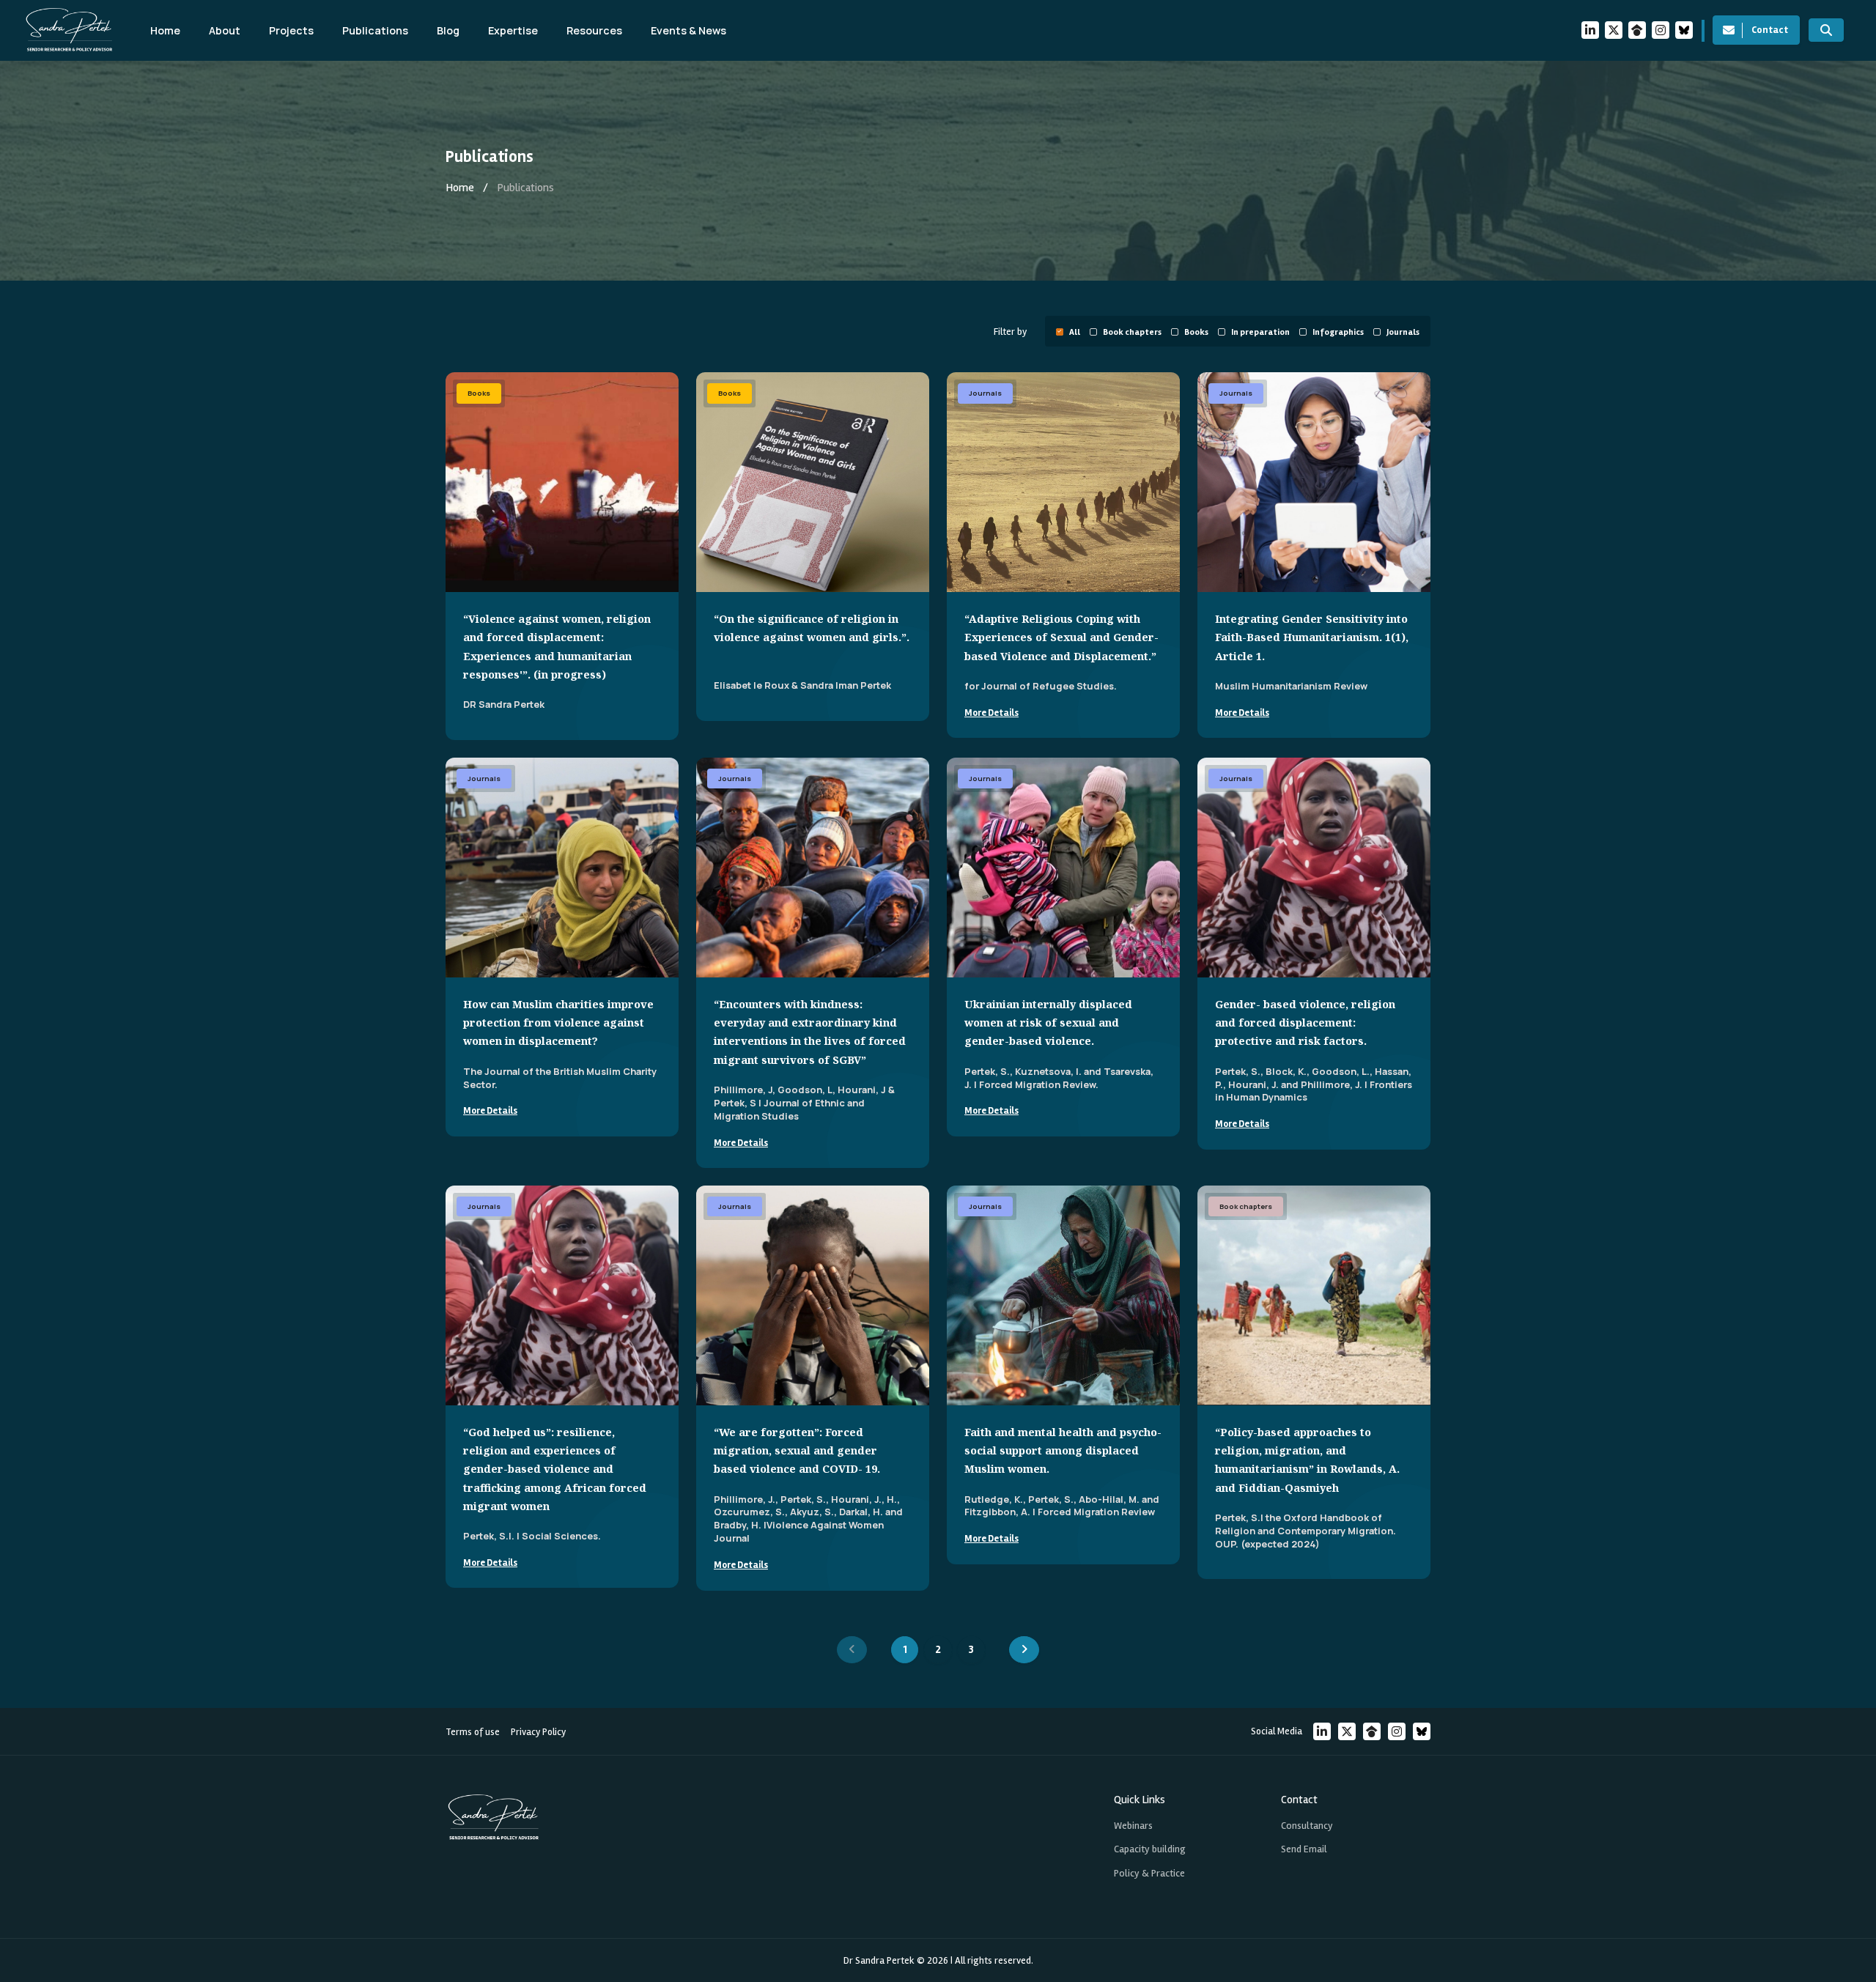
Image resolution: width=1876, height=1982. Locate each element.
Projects (291, 30)
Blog (448, 30)
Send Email (1304, 1849)
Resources (594, 30)
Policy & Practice (1149, 1873)
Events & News (688, 30)
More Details (991, 713)
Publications (375, 30)
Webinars (1133, 1826)
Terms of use (473, 1732)
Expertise (513, 30)
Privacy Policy (538, 1732)
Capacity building (1150, 1849)
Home (165, 30)
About (225, 30)
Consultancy (1307, 1826)
